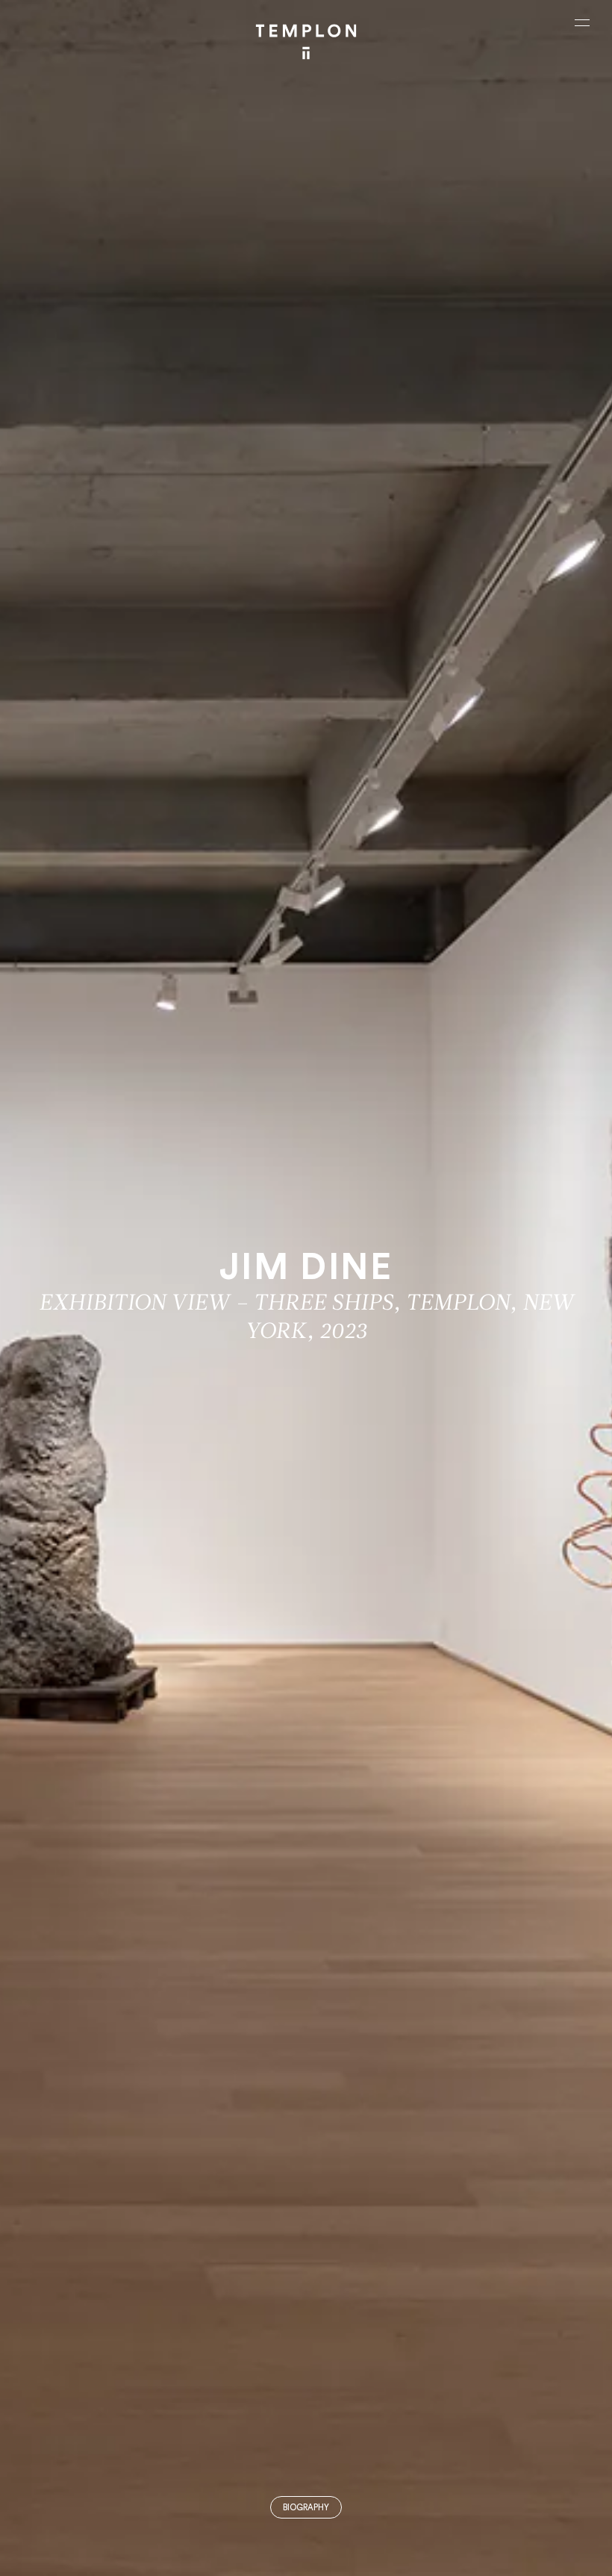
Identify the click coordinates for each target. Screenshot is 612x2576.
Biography (306, 2508)
